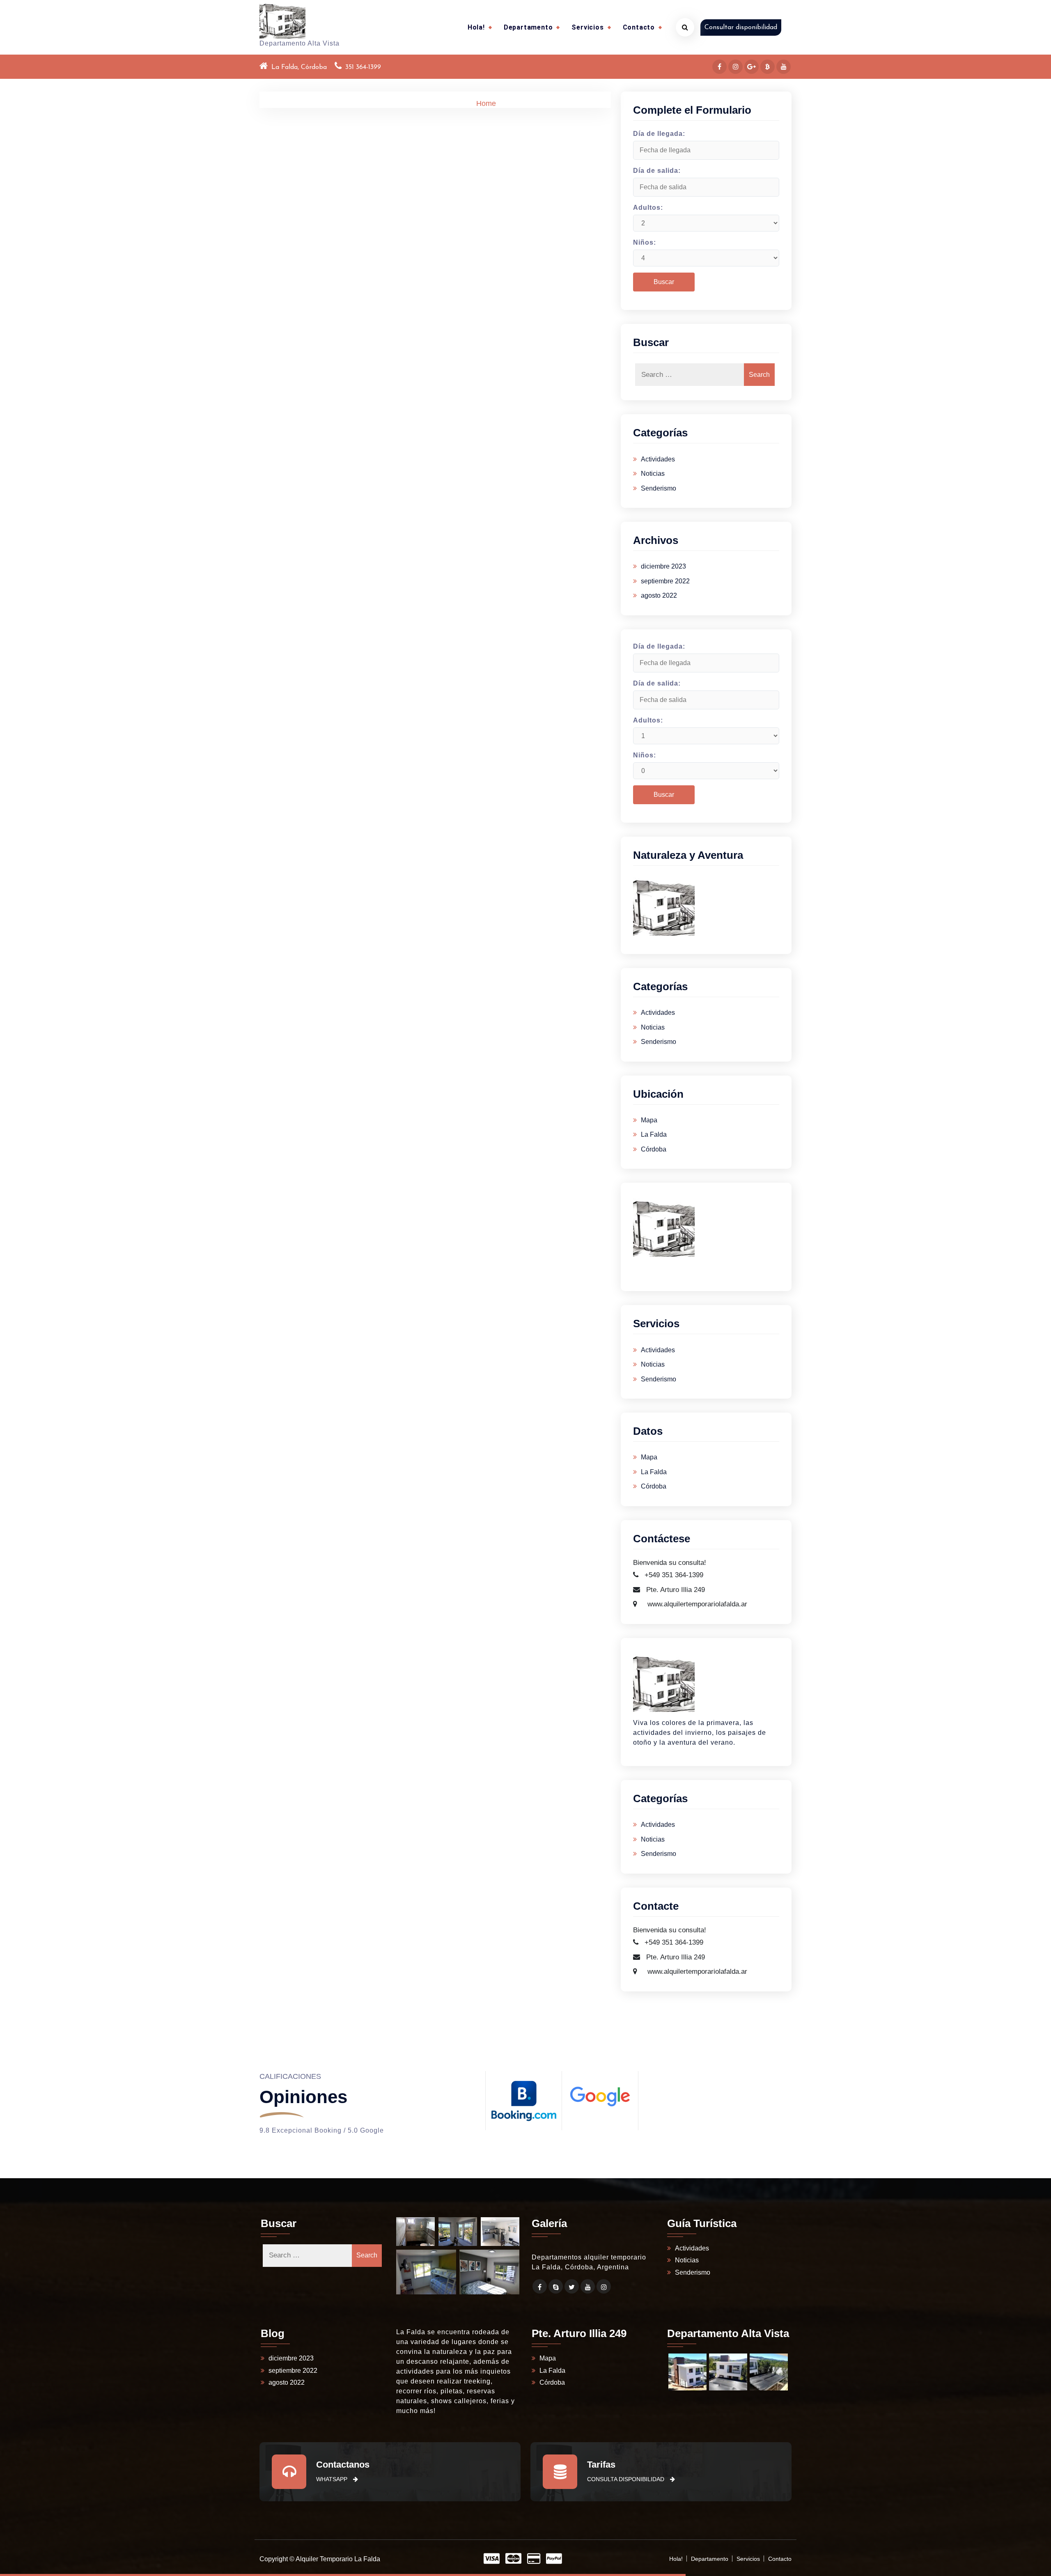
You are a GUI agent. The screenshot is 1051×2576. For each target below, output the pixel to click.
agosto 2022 (659, 595)
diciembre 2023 (663, 566)
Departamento (528, 27)
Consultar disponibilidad (741, 28)
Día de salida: (657, 171)
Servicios (587, 27)
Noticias (653, 474)
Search (759, 375)
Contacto (639, 27)
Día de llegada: (659, 134)
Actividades (658, 459)
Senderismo (659, 488)
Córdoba (654, 1149)
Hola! (476, 27)
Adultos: (648, 208)
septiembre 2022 (665, 581)
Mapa (649, 1120)
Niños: (645, 242)
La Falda (654, 1134)
